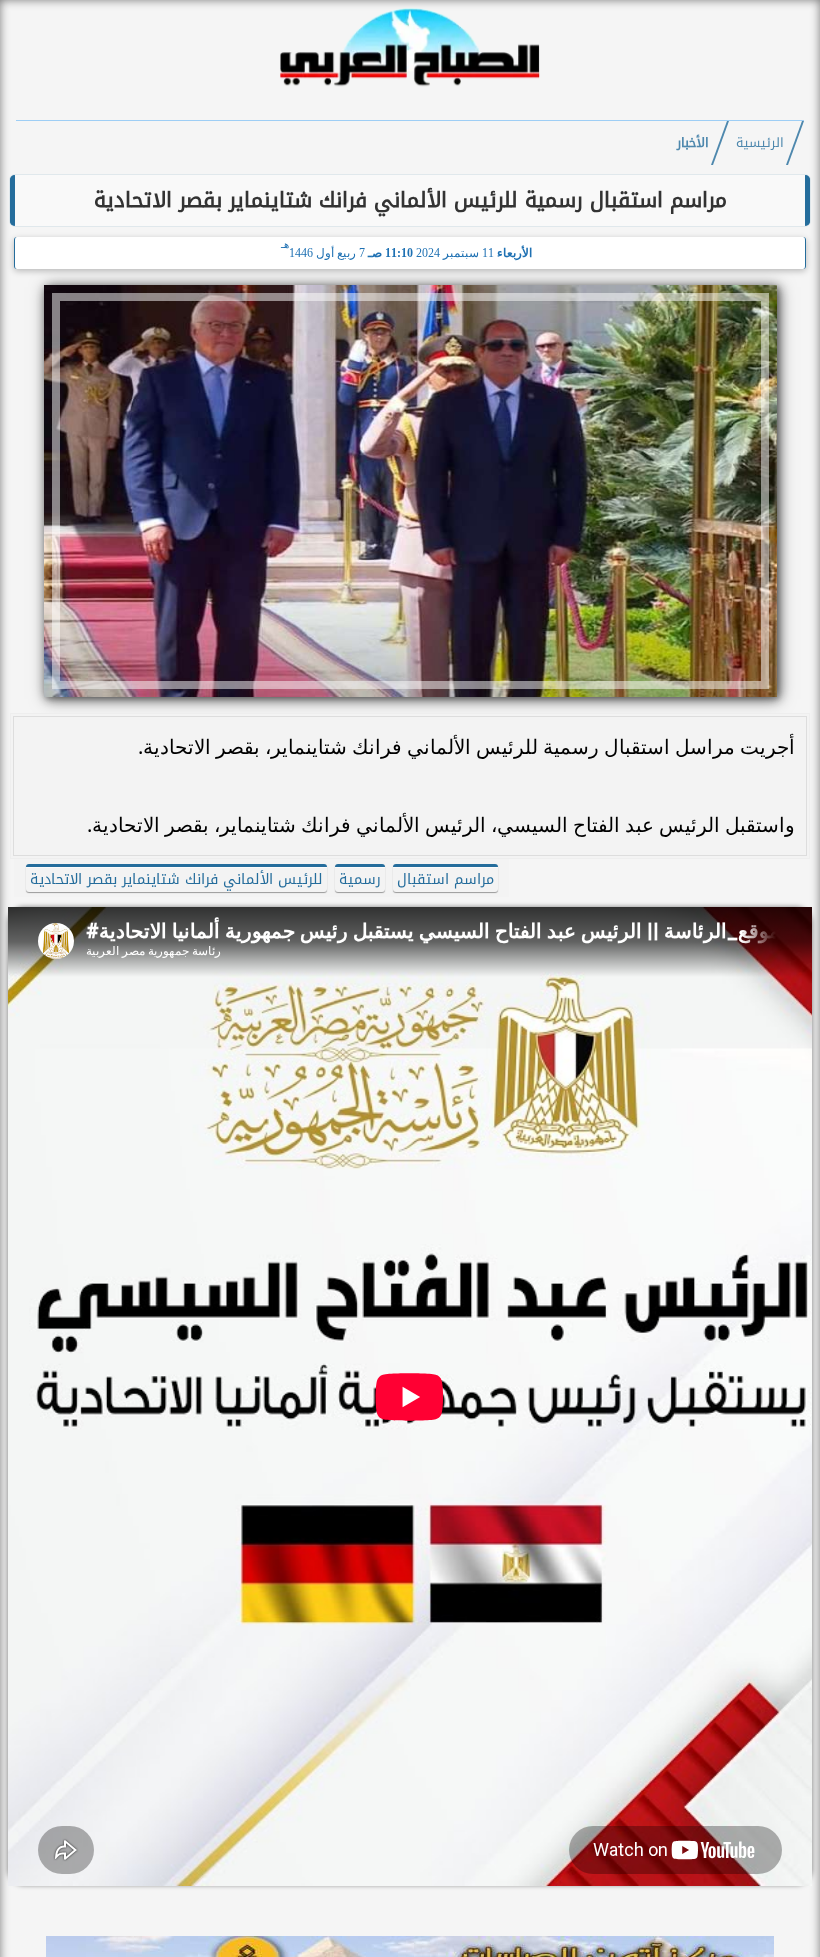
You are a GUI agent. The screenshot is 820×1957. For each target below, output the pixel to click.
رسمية (360, 879)
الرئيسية (760, 143)
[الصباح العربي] (410, 88)
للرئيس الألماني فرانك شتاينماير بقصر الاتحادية (176, 879)
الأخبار (693, 143)
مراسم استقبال (445, 879)
